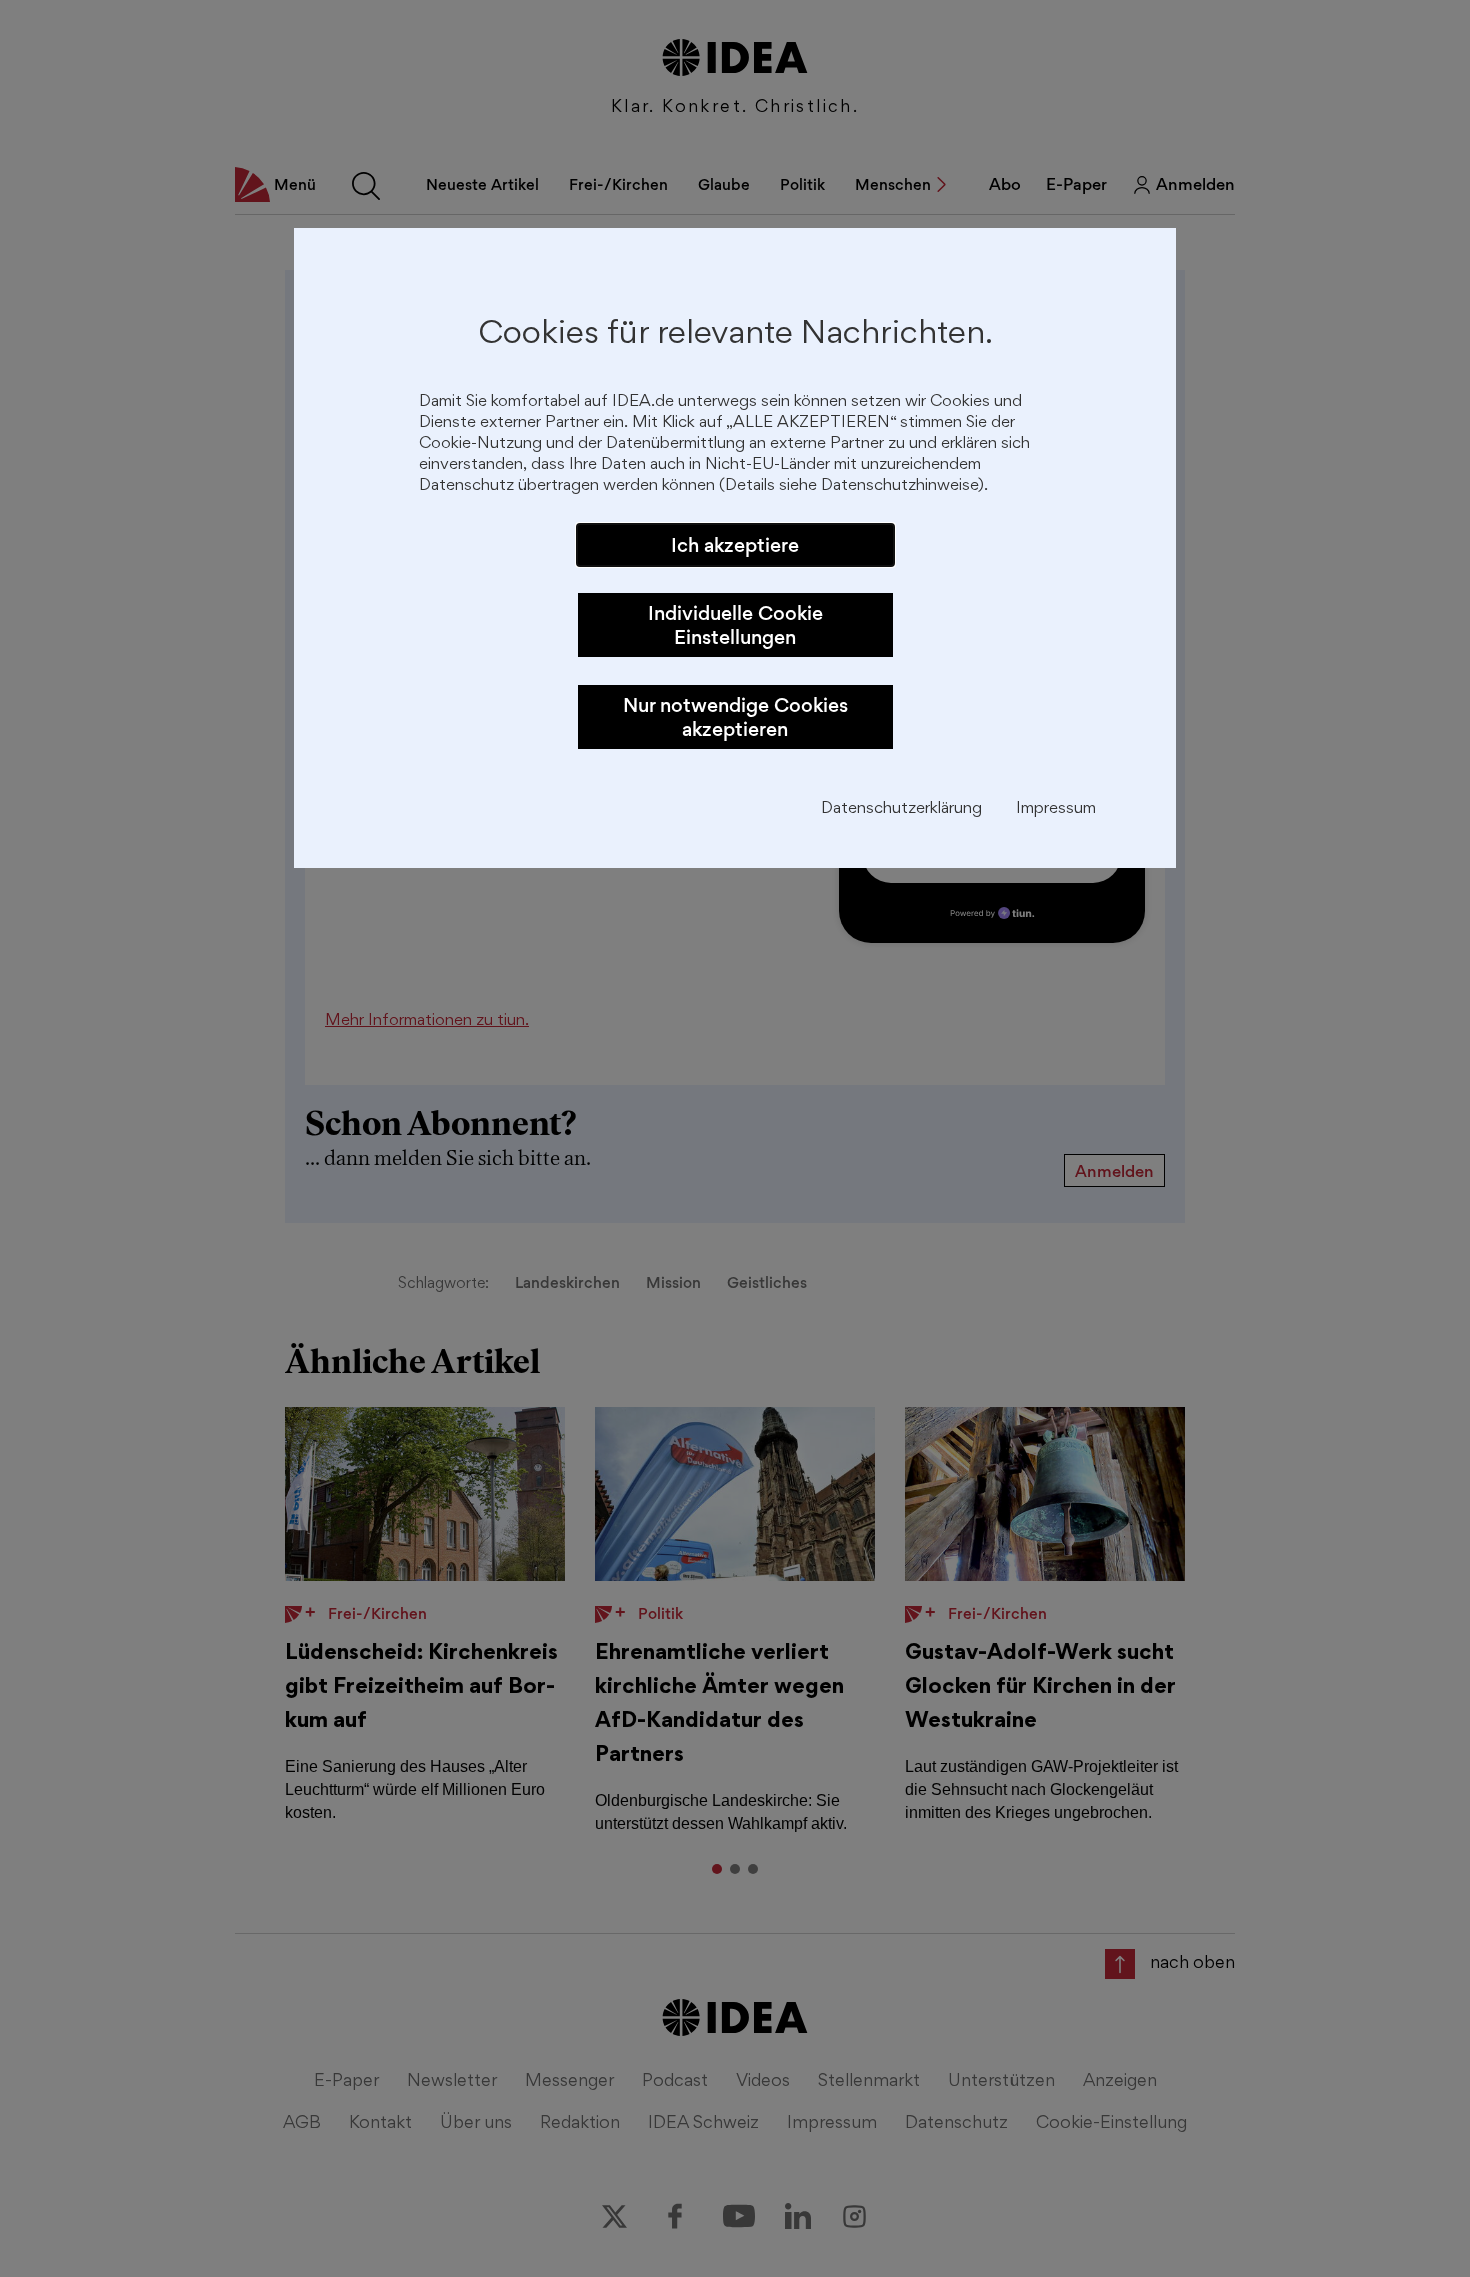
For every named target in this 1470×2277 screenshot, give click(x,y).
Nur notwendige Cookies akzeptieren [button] (735, 717)
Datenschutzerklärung (901, 809)
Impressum (1056, 809)
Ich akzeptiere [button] (735, 545)
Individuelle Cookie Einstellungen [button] (735, 625)
